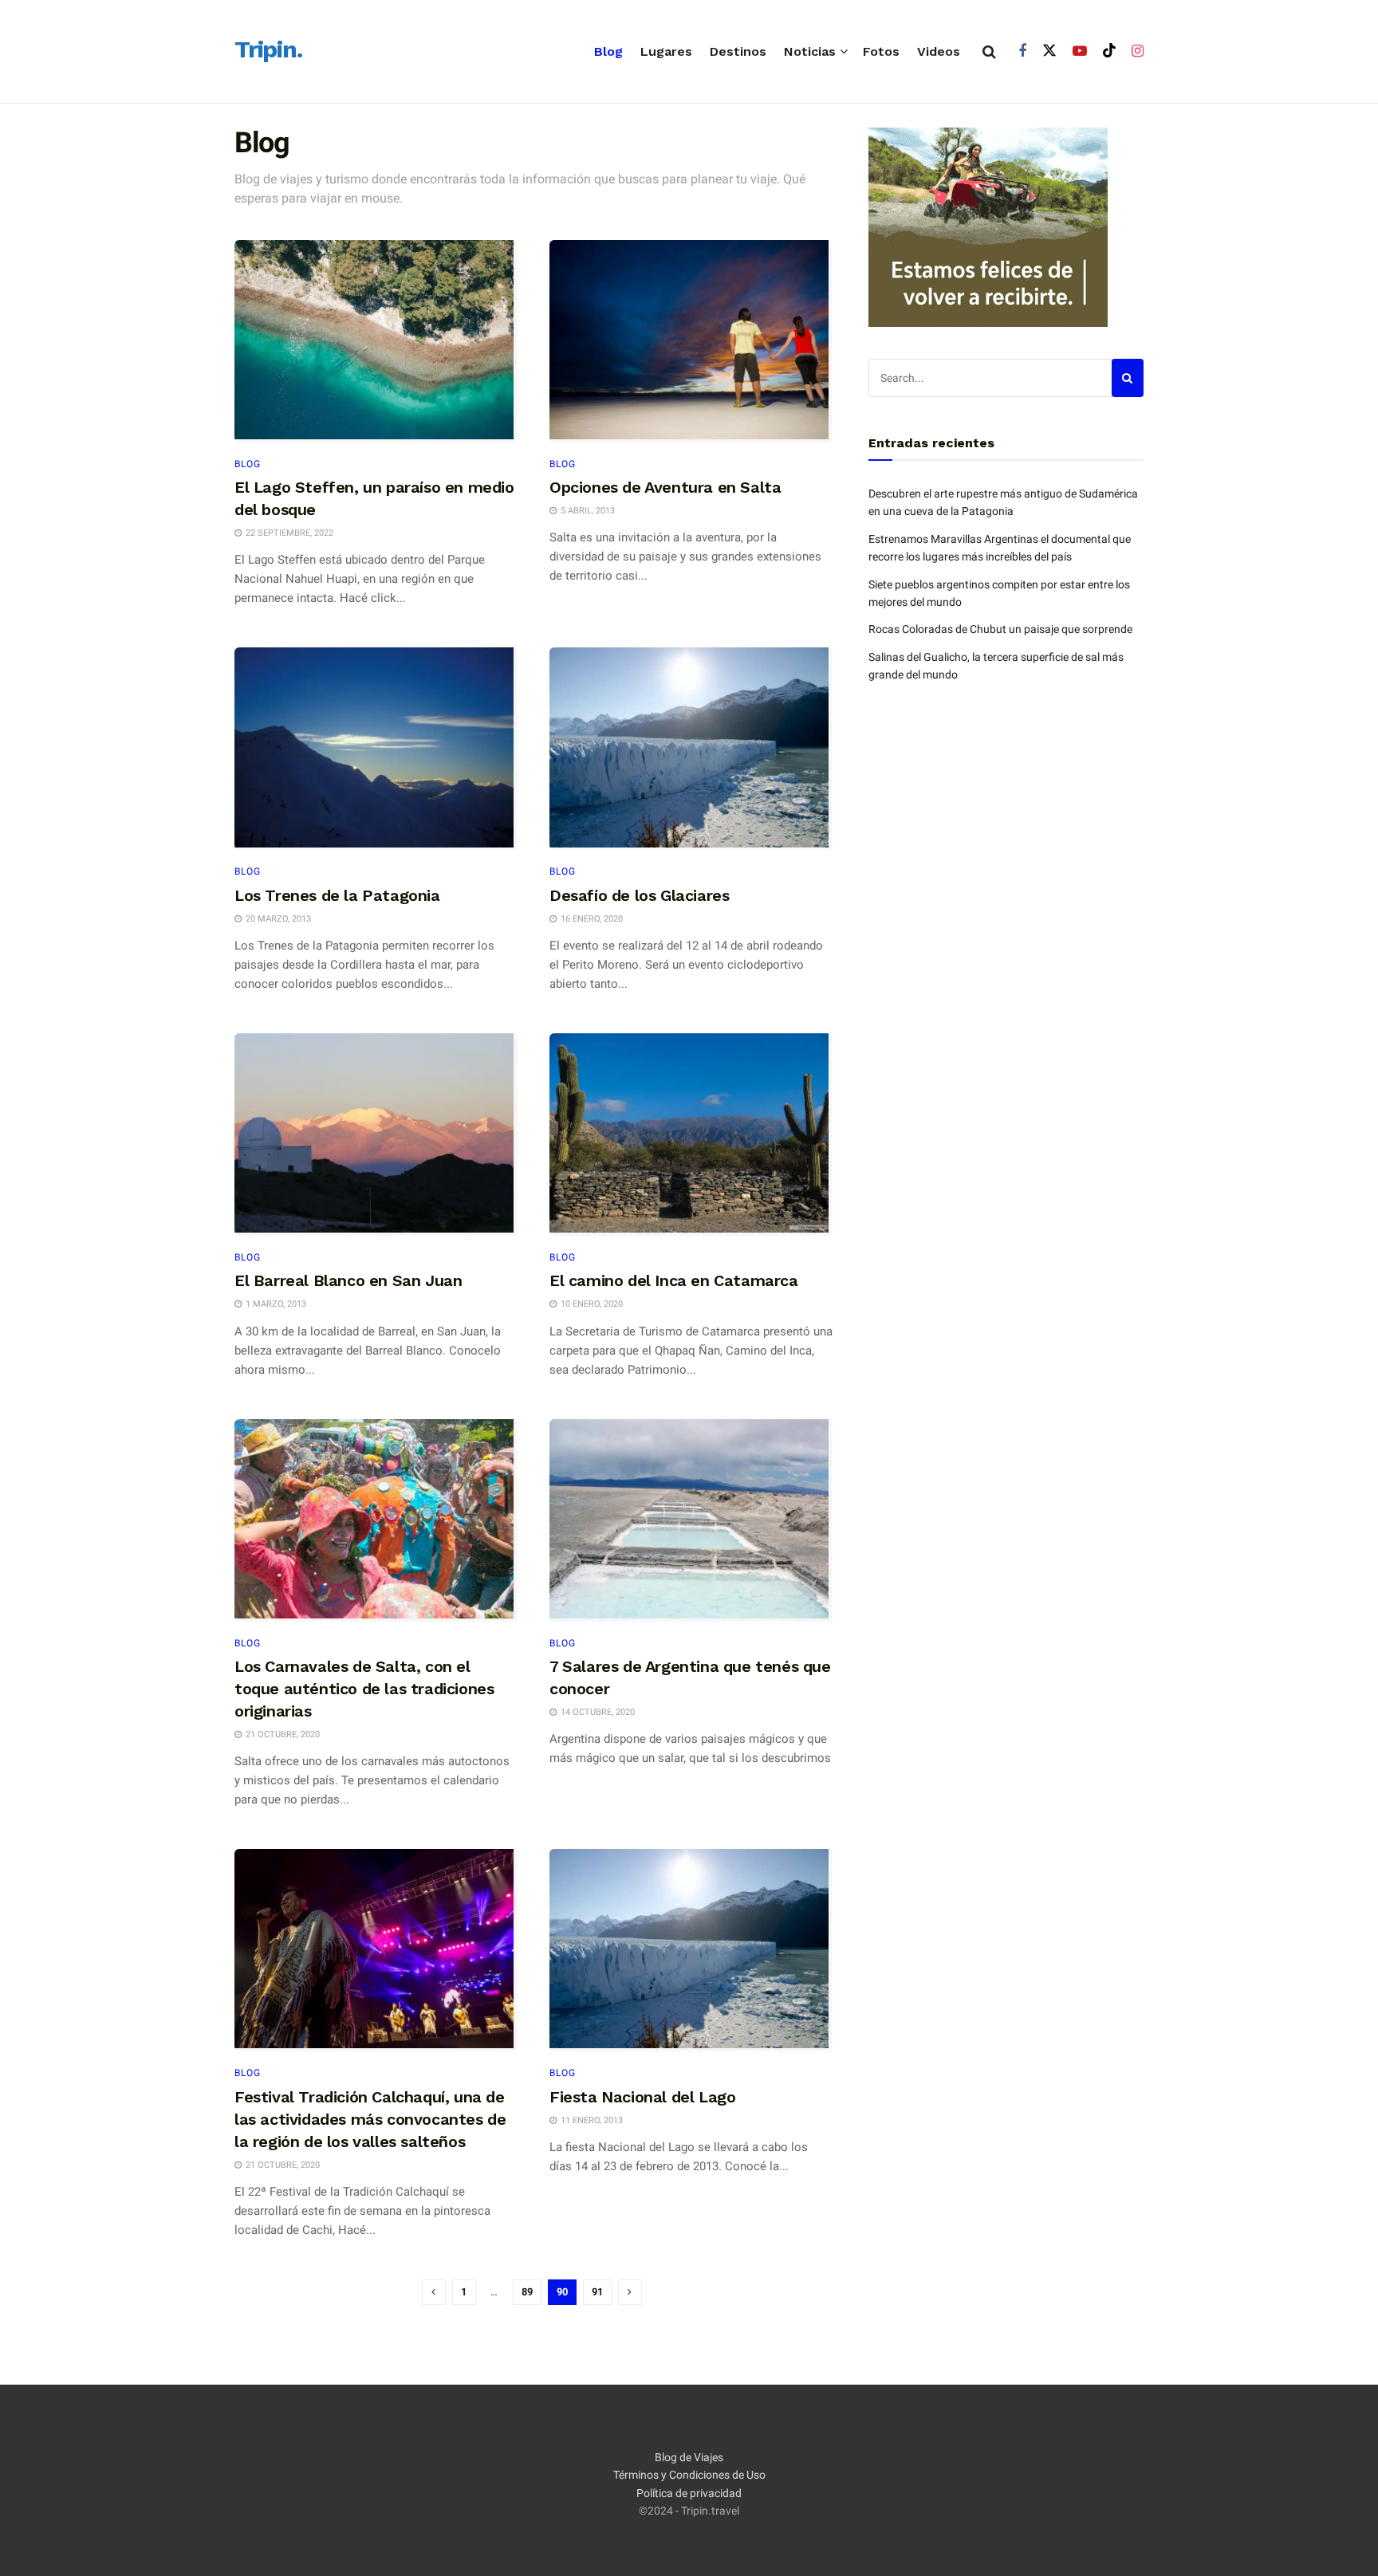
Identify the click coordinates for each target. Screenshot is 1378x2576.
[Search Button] (989, 52)
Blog (608, 51)
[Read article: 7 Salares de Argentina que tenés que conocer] (691, 1520)
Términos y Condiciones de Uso (689, 2475)
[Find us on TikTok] (1109, 51)
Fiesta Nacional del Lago (642, 2097)
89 (527, 2292)
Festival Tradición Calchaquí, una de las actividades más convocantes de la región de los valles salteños (370, 2119)
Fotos (881, 51)
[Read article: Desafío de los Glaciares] (691, 749)
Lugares (666, 51)
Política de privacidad (689, 2493)
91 (597, 2292)
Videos (939, 51)
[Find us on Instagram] (1138, 51)
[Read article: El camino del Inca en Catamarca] (691, 1135)
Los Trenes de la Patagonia (337, 895)
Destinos (738, 51)
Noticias (810, 51)
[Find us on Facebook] (1022, 51)
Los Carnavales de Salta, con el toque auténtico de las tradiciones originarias (364, 1689)
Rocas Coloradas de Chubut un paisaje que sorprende (1000, 629)
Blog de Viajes (689, 2457)
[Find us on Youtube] (1080, 51)
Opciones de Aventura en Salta (665, 487)
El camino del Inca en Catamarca (674, 1280)
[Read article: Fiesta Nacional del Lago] (691, 1950)
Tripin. (268, 50)
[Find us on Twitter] (1049, 51)
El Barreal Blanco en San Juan (348, 1280)
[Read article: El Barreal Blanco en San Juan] (376, 1135)
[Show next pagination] (630, 2292)
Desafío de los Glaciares (639, 895)
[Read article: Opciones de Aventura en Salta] (691, 341)
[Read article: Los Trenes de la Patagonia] (376, 749)
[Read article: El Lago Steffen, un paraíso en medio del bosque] (376, 341)
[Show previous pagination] (434, 2292)
